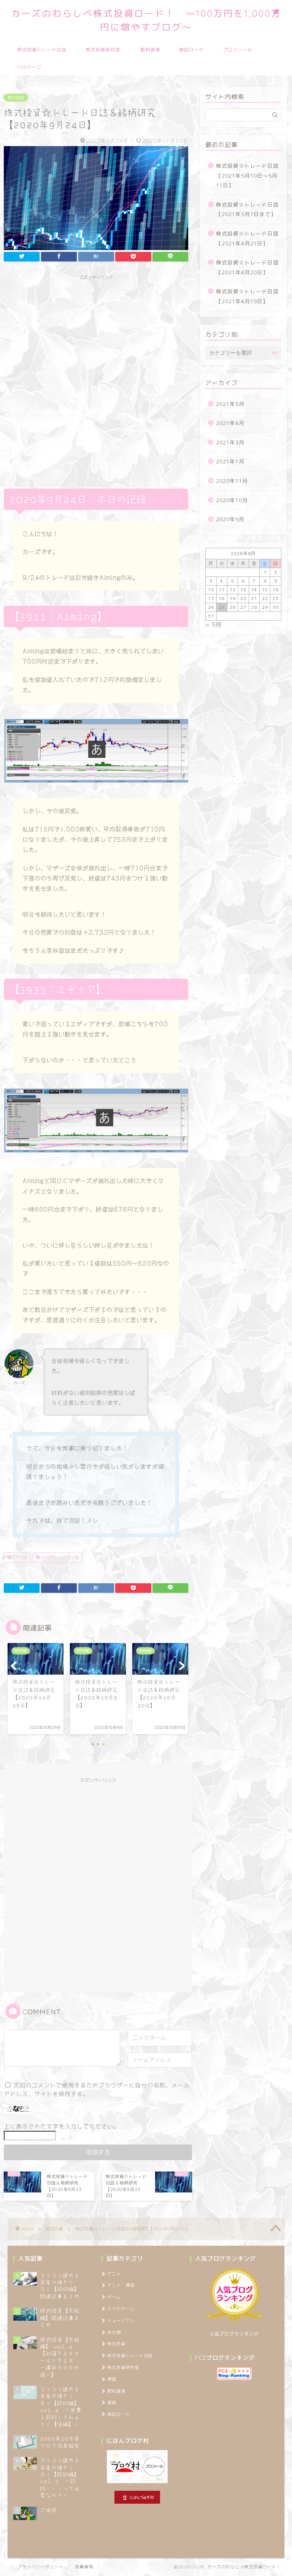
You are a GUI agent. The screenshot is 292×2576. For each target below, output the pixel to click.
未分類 (114, 2332)
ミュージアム (121, 2321)
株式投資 (16, 98)
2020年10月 (232, 500)
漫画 (112, 2379)
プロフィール (238, 50)
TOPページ (29, 67)
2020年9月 (230, 519)
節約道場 (150, 50)
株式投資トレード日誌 (42, 50)
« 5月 (213, 625)
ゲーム (114, 2297)
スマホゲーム (121, 2309)
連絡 (112, 2402)
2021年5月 (230, 404)
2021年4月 (230, 423)
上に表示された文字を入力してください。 (62, 2126)
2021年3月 (230, 442)
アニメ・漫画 (121, 2285)
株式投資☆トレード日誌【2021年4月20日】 (247, 267)
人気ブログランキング (234, 2334)
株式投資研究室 (103, 50)
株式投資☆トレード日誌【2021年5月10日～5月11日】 (247, 175)
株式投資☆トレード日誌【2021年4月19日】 (247, 296)
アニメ (114, 2274)
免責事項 (84, 2567)
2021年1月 (230, 461)
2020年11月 (232, 481)
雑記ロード (191, 50)
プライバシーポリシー (40, 2567)
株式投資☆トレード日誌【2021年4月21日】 (247, 238)
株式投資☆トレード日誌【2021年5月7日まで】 (247, 209)
